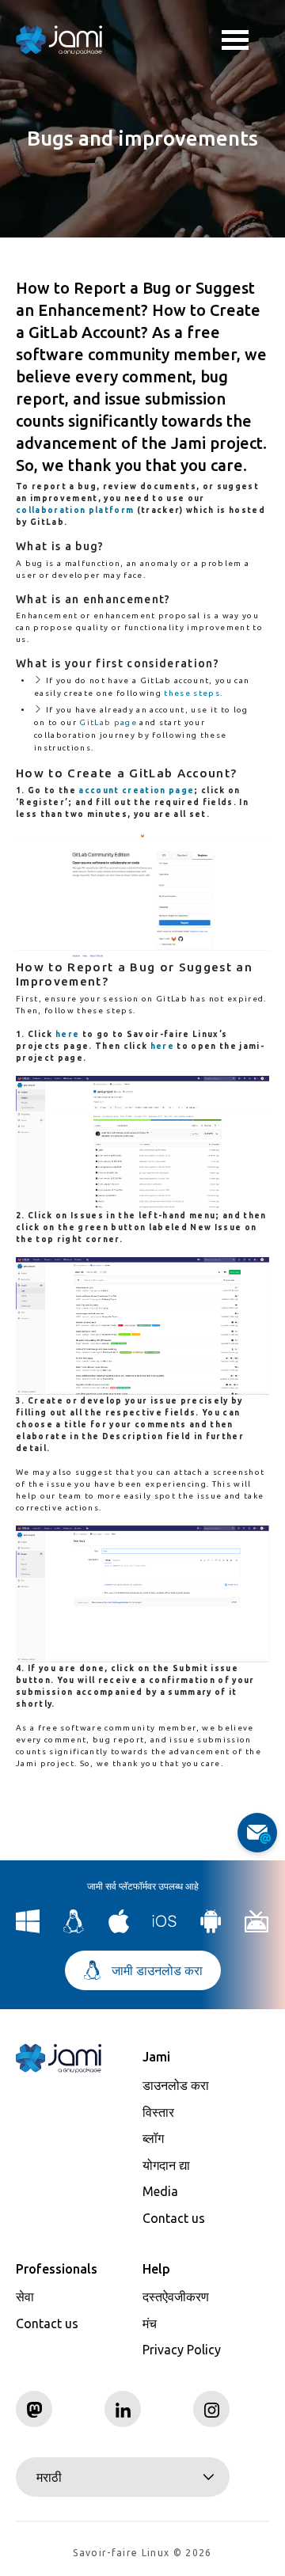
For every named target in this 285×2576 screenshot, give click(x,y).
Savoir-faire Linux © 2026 (142, 2553)
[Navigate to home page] (59, 40)
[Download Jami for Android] (211, 1929)
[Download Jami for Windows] (28, 1929)
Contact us (174, 2218)
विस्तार (158, 2112)
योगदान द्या (166, 2165)
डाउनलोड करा (176, 2085)
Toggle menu (245, 40)
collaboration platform (75, 510)
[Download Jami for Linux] (74, 1929)
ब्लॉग (153, 2138)
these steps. (193, 693)
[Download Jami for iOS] (165, 1929)
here (67, 1034)
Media (160, 2191)
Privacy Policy (182, 2350)
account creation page (136, 790)
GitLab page (108, 722)
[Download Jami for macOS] (119, 1929)
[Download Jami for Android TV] (257, 1929)
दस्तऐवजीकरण (176, 2297)
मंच (150, 2323)
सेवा (25, 2297)
